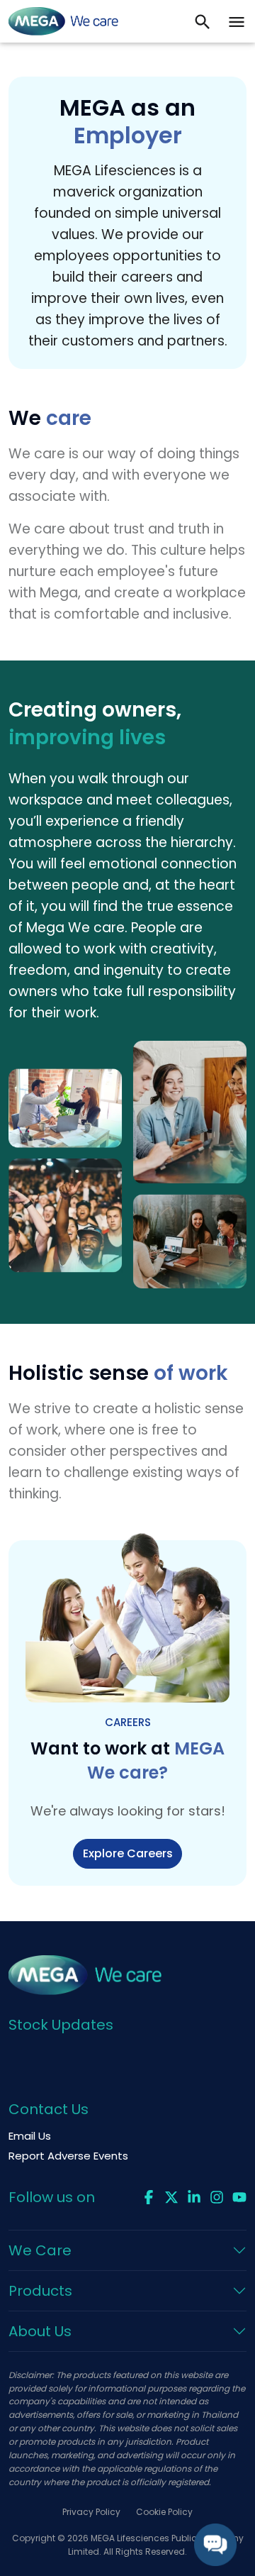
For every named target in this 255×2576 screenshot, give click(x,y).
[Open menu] (237, 21)
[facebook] (149, 2196)
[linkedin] (194, 2196)
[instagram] (217, 2196)
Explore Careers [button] (128, 1853)
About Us (40, 2331)
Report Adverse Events (68, 2156)
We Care (40, 2250)
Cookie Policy (164, 2512)
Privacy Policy (91, 2512)
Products (40, 2291)
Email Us (30, 2136)
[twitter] (171, 2196)
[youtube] (239, 2196)
